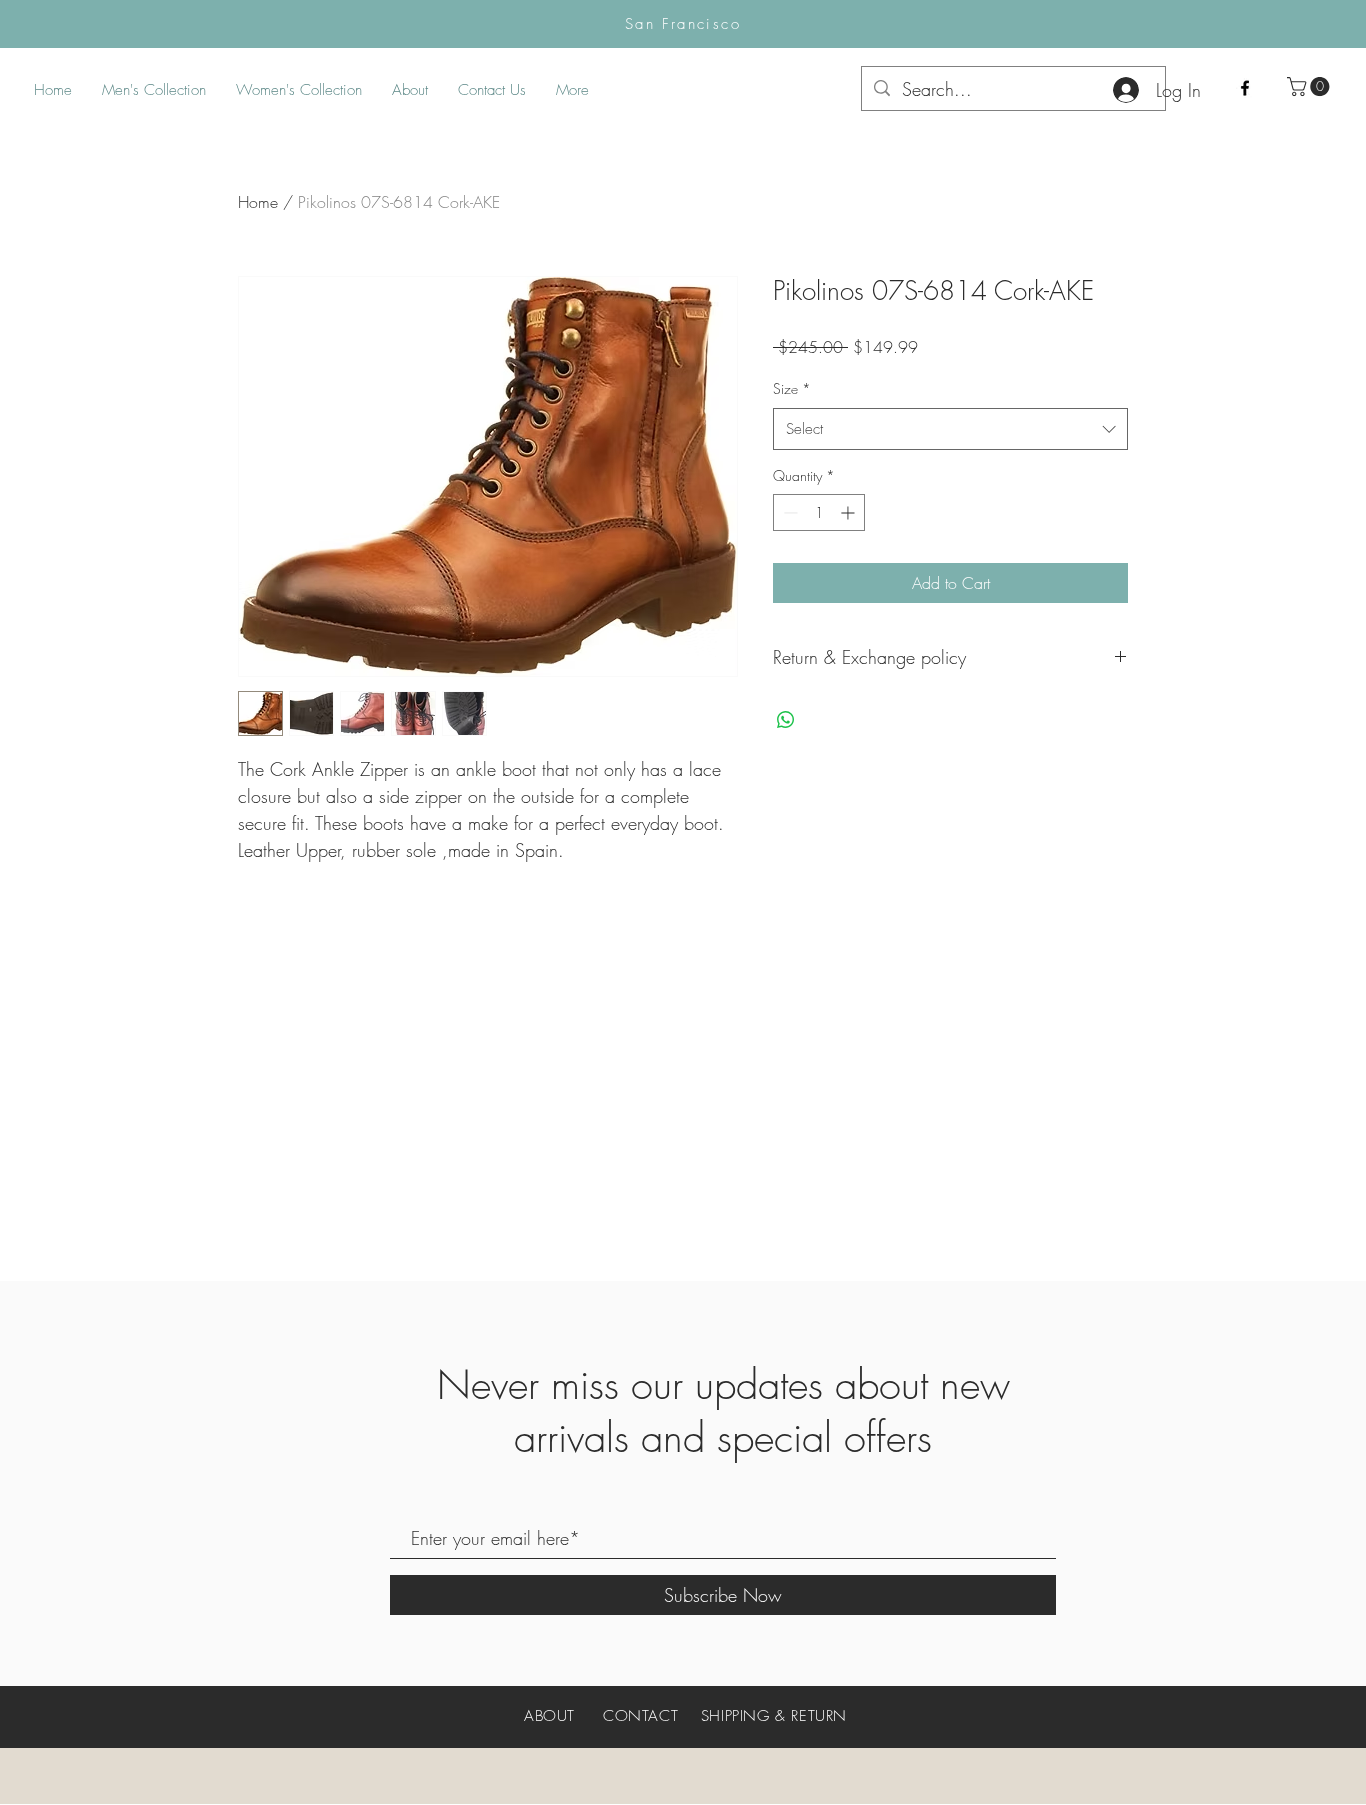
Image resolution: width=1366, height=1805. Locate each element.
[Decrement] (788, 512)
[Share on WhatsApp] (786, 720)
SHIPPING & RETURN (774, 1716)
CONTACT (640, 1716)
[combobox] (950, 429)
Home (258, 202)
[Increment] (849, 512)
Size (792, 388)
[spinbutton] (819, 512)
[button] (1310, 86)
